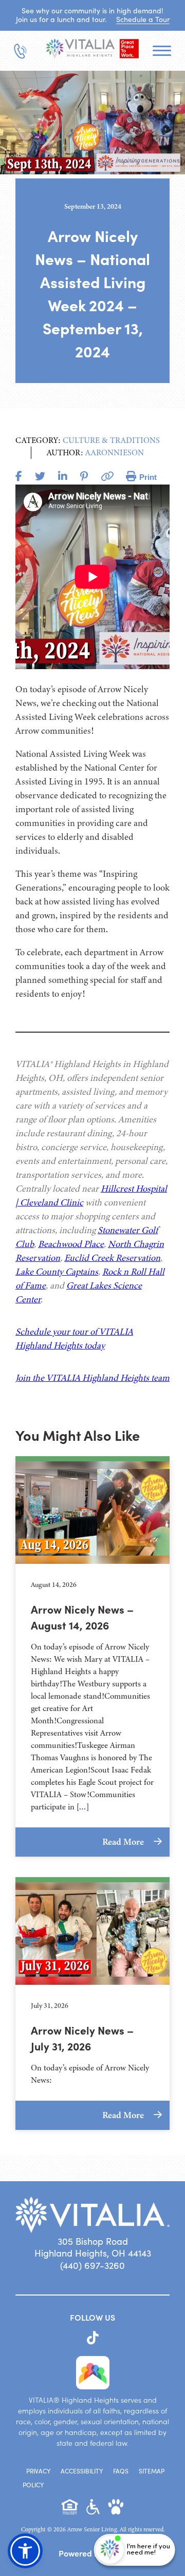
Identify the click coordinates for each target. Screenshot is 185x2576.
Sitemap (152, 2471)
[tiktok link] (93, 2338)
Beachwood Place (71, 1244)
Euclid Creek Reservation (112, 1258)
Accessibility (82, 2471)
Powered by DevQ (92, 2553)
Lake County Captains (57, 1272)
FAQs (121, 2471)
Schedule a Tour (143, 19)
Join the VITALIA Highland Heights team (92, 1378)
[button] (25, 2551)
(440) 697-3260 (92, 2265)
